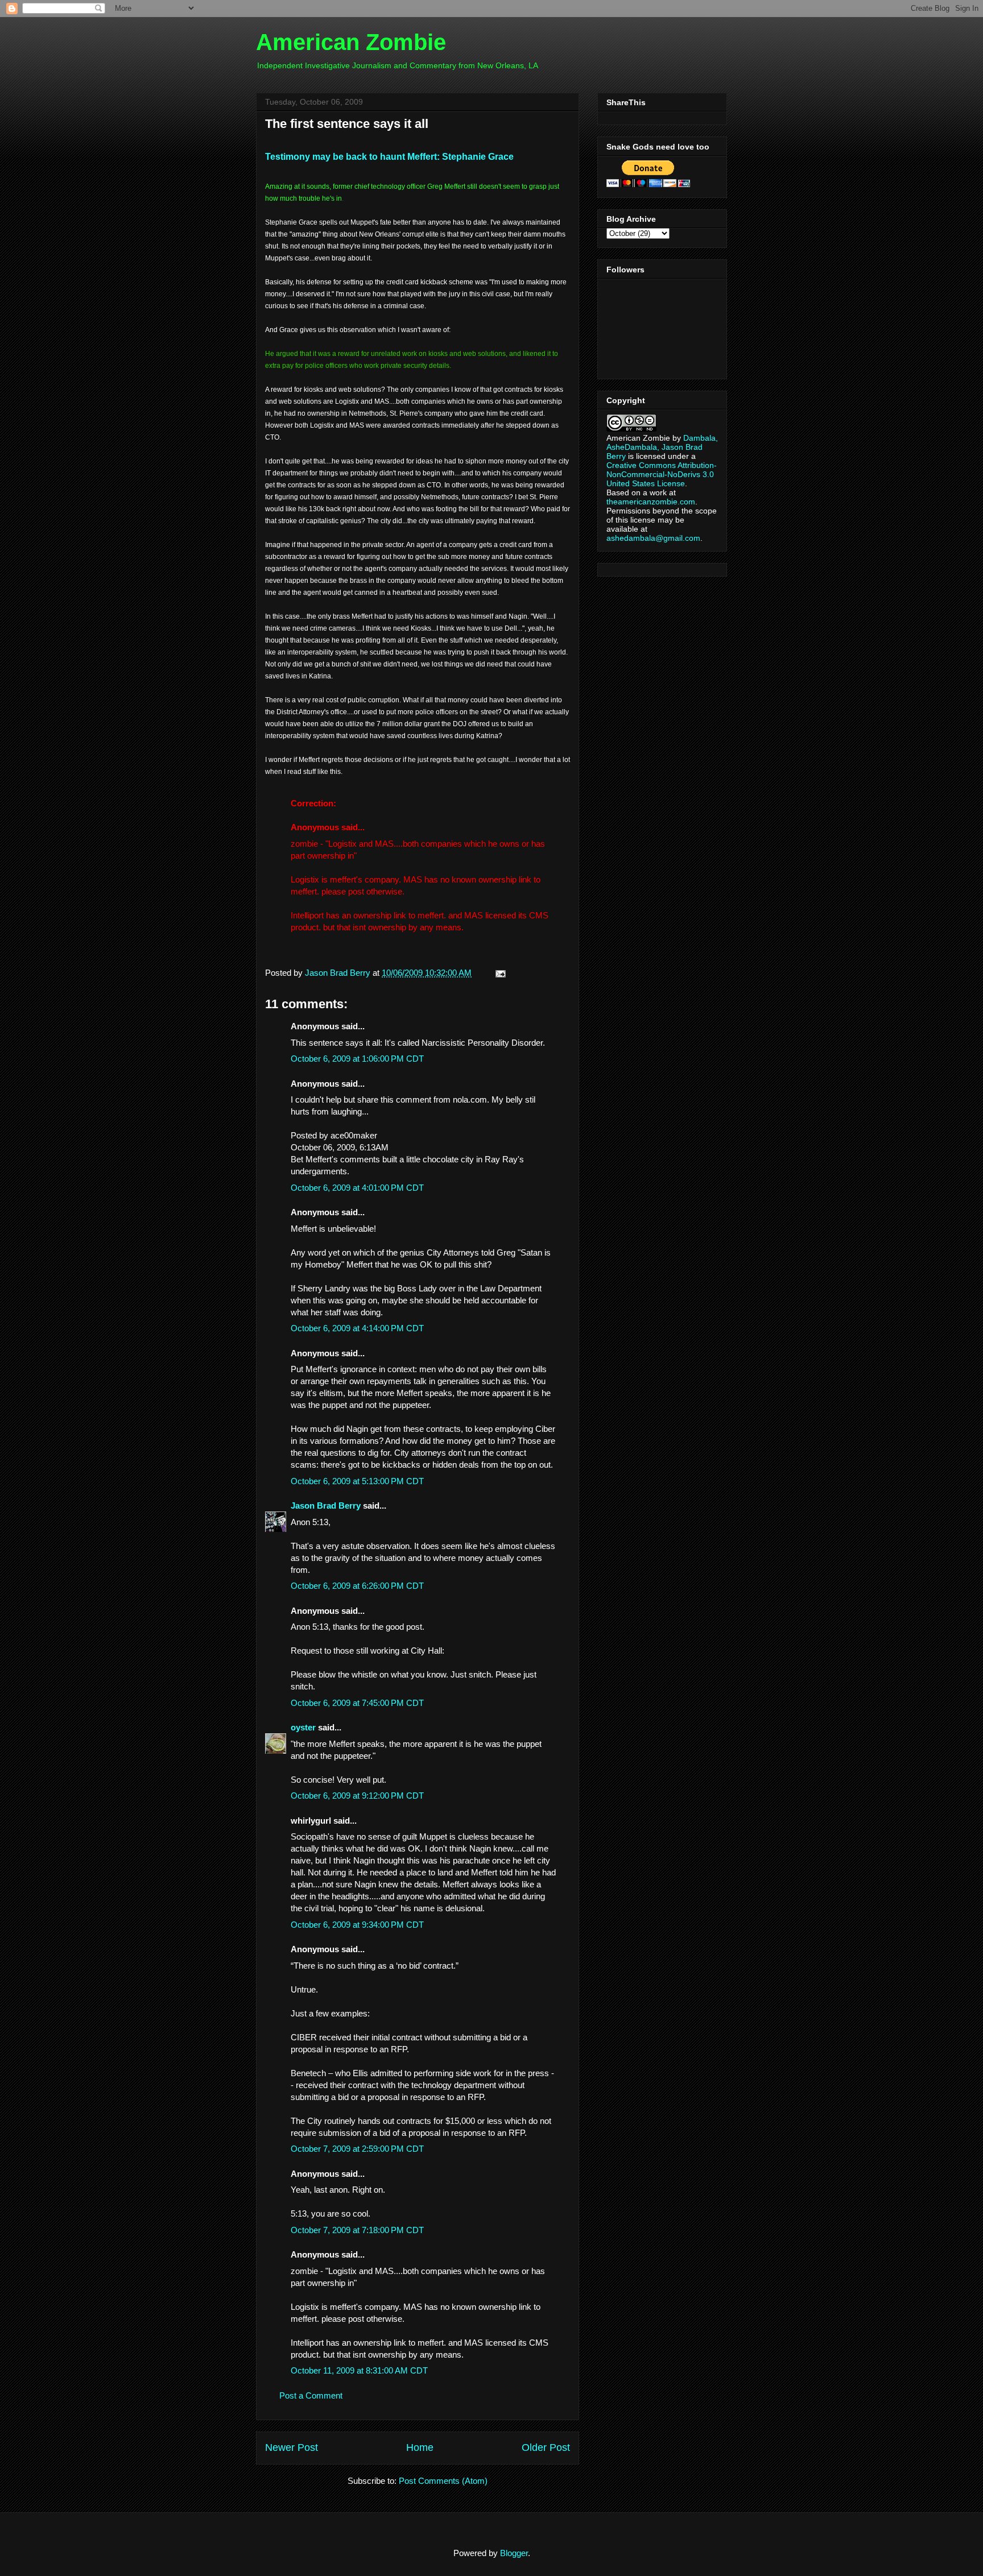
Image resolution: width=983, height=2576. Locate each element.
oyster (303, 1727)
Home (420, 2447)
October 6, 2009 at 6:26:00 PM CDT (357, 1586)
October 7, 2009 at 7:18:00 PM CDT (357, 2230)
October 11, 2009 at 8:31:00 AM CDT (359, 2370)
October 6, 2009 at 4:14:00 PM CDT (357, 1328)
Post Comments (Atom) (443, 2481)
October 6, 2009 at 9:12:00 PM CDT (357, 1796)
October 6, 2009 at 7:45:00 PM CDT (357, 1703)
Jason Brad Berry (326, 1506)
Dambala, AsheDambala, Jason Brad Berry (662, 447)
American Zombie (351, 42)
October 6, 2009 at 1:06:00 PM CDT (357, 1059)
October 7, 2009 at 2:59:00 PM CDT (357, 2149)
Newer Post (292, 2447)
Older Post (546, 2447)
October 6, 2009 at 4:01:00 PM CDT (357, 1188)
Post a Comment (311, 2395)
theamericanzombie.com (651, 502)
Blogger (514, 2553)
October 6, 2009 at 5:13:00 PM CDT (357, 1481)
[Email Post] (498, 973)
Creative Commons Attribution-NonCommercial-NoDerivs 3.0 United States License (662, 474)
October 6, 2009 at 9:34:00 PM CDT (357, 1925)
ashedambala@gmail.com (653, 538)
